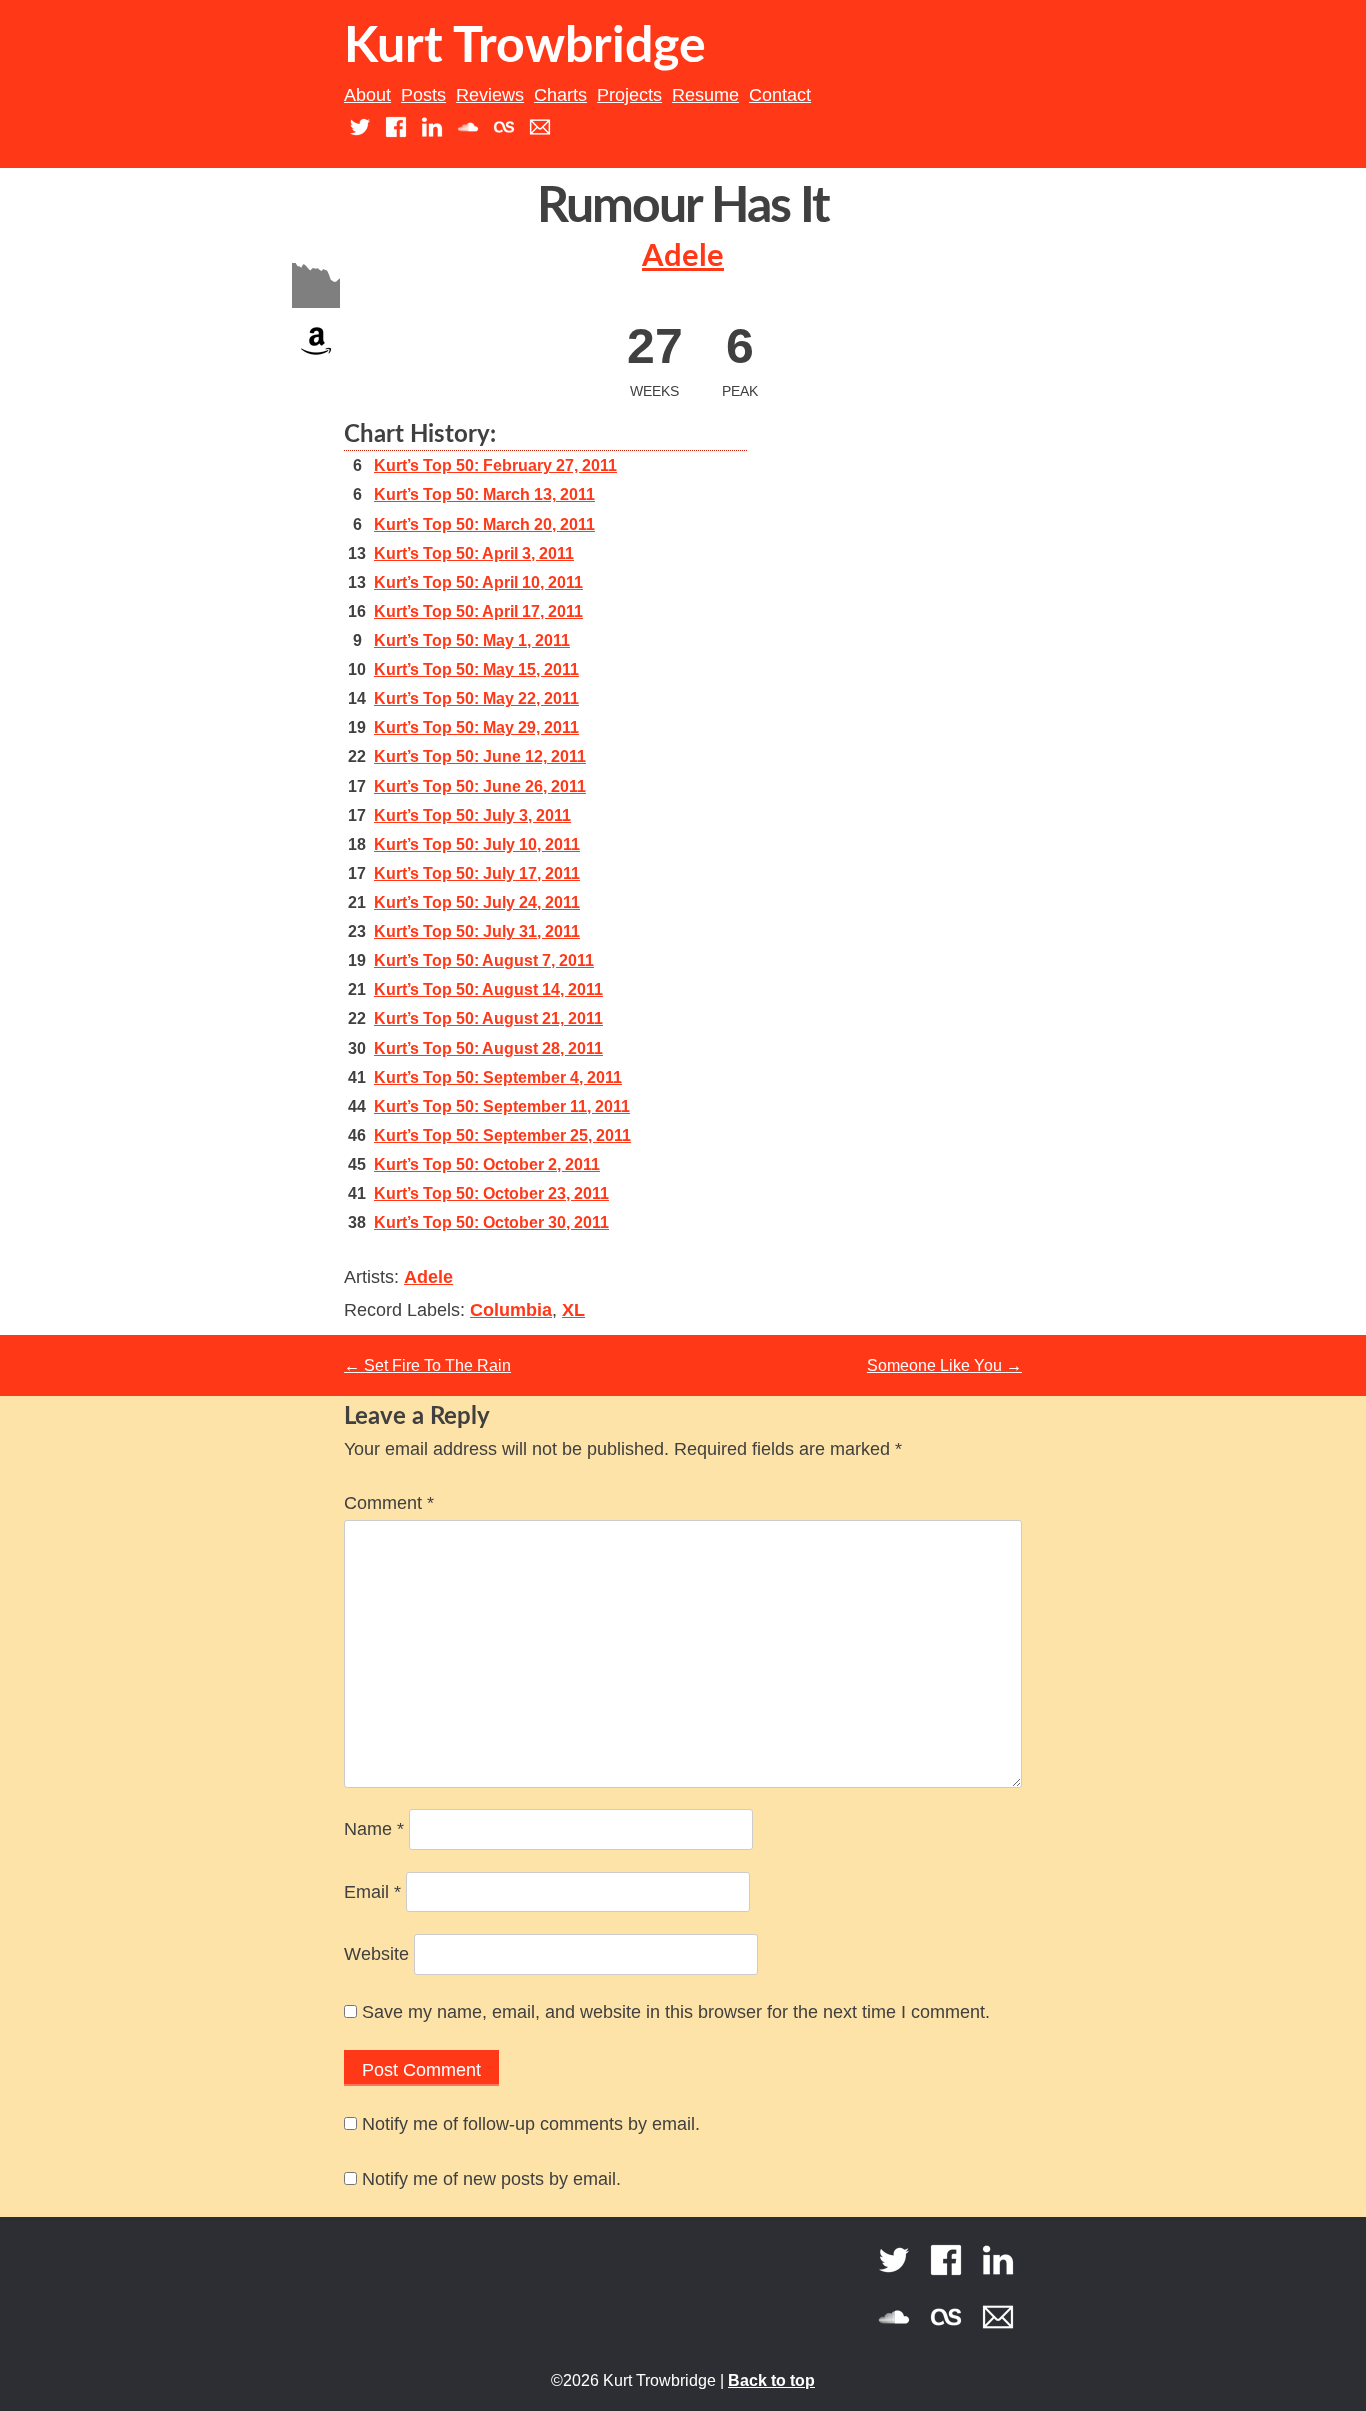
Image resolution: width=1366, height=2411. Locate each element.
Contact (780, 95)
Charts (560, 95)
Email (372, 1892)
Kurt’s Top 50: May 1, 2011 (472, 640)
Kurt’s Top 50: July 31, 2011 (477, 931)
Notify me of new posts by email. (491, 2179)
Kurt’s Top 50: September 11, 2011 (502, 1106)
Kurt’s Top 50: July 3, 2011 (472, 815)
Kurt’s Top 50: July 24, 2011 (477, 902)
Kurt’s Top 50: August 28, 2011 (488, 1048)
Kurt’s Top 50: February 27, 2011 (495, 465)
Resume (705, 95)
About (367, 95)
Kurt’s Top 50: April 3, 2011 (474, 553)
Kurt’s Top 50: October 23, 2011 (491, 1193)
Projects (629, 95)
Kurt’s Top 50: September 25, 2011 (502, 1135)
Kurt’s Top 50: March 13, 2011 (484, 494)
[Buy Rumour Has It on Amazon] (316, 359)
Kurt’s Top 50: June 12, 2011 (480, 756)
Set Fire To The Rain (427, 1365)
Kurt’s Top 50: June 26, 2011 (480, 786)
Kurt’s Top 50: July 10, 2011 (477, 844)
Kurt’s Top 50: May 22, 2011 (476, 698)
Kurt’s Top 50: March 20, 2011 (484, 524)
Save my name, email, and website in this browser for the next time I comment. (676, 2012)
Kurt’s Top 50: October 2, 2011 (487, 1164)
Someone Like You (944, 1365)
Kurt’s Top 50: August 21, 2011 (488, 1018)
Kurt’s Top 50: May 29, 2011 (476, 727)
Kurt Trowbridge (525, 47)
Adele (683, 256)
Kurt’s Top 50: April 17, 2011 (478, 611)
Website (376, 1954)
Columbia (511, 1310)
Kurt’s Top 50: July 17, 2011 (477, 873)
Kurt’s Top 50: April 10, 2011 (478, 582)
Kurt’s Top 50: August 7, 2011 (484, 960)
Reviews (490, 95)
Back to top (771, 2380)
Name (374, 1829)
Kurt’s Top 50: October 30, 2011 (491, 1222)
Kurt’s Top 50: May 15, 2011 (476, 669)
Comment (389, 1503)
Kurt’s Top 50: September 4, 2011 (498, 1077)
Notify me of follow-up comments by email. (531, 2124)
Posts (423, 95)
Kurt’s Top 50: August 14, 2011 (488, 989)
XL (573, 1310)
